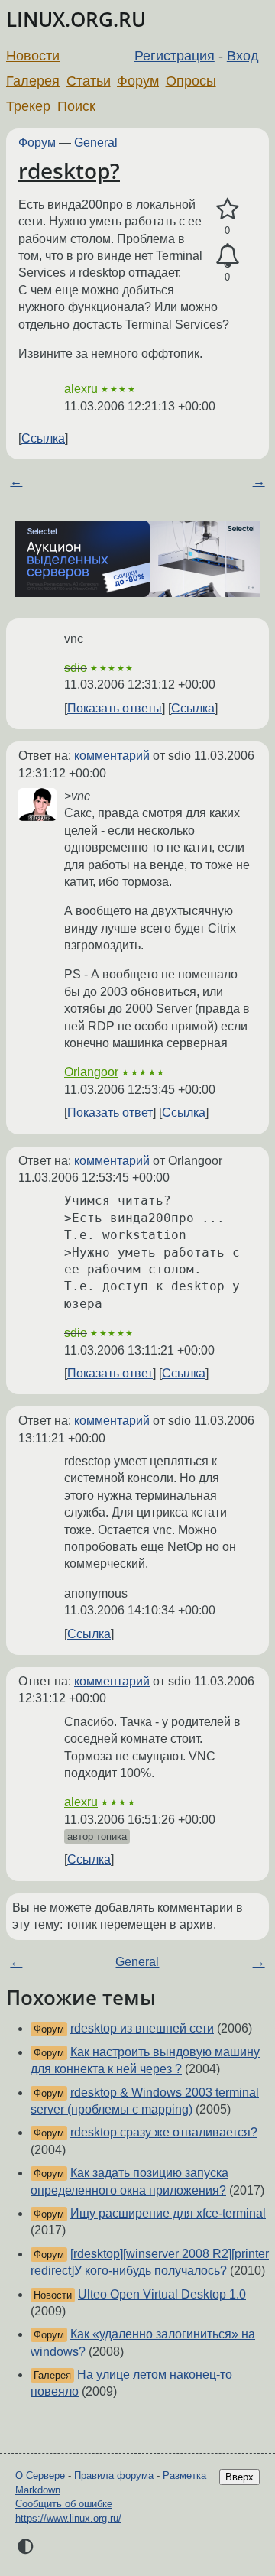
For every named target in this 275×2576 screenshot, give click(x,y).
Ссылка (43, 438)
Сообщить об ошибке (64, 2504)
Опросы (191, 81)
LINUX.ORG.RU (76, 19)
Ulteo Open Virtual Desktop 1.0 (162, 2294)
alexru (81, 389)
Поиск (76, 106)
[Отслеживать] (227, 256)
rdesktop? (69, 170)
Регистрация (175, 56)
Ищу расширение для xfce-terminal (168, 2213)
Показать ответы (115, 708)
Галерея (33, 81)
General (96, 143)
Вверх (239, 2477)
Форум (138, 81)
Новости (33, 56)
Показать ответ (110, 1113)
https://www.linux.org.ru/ (68, 2518)
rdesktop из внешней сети (142, 2028)
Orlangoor (91, 1072)
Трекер (28, 106)
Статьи (89, 81)
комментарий (112, 756)
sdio (76, 668)
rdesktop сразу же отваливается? (164, 2132)
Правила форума (114, 2475)
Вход (243, 56)
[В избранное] (227, 209)
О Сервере (40, 2475)
